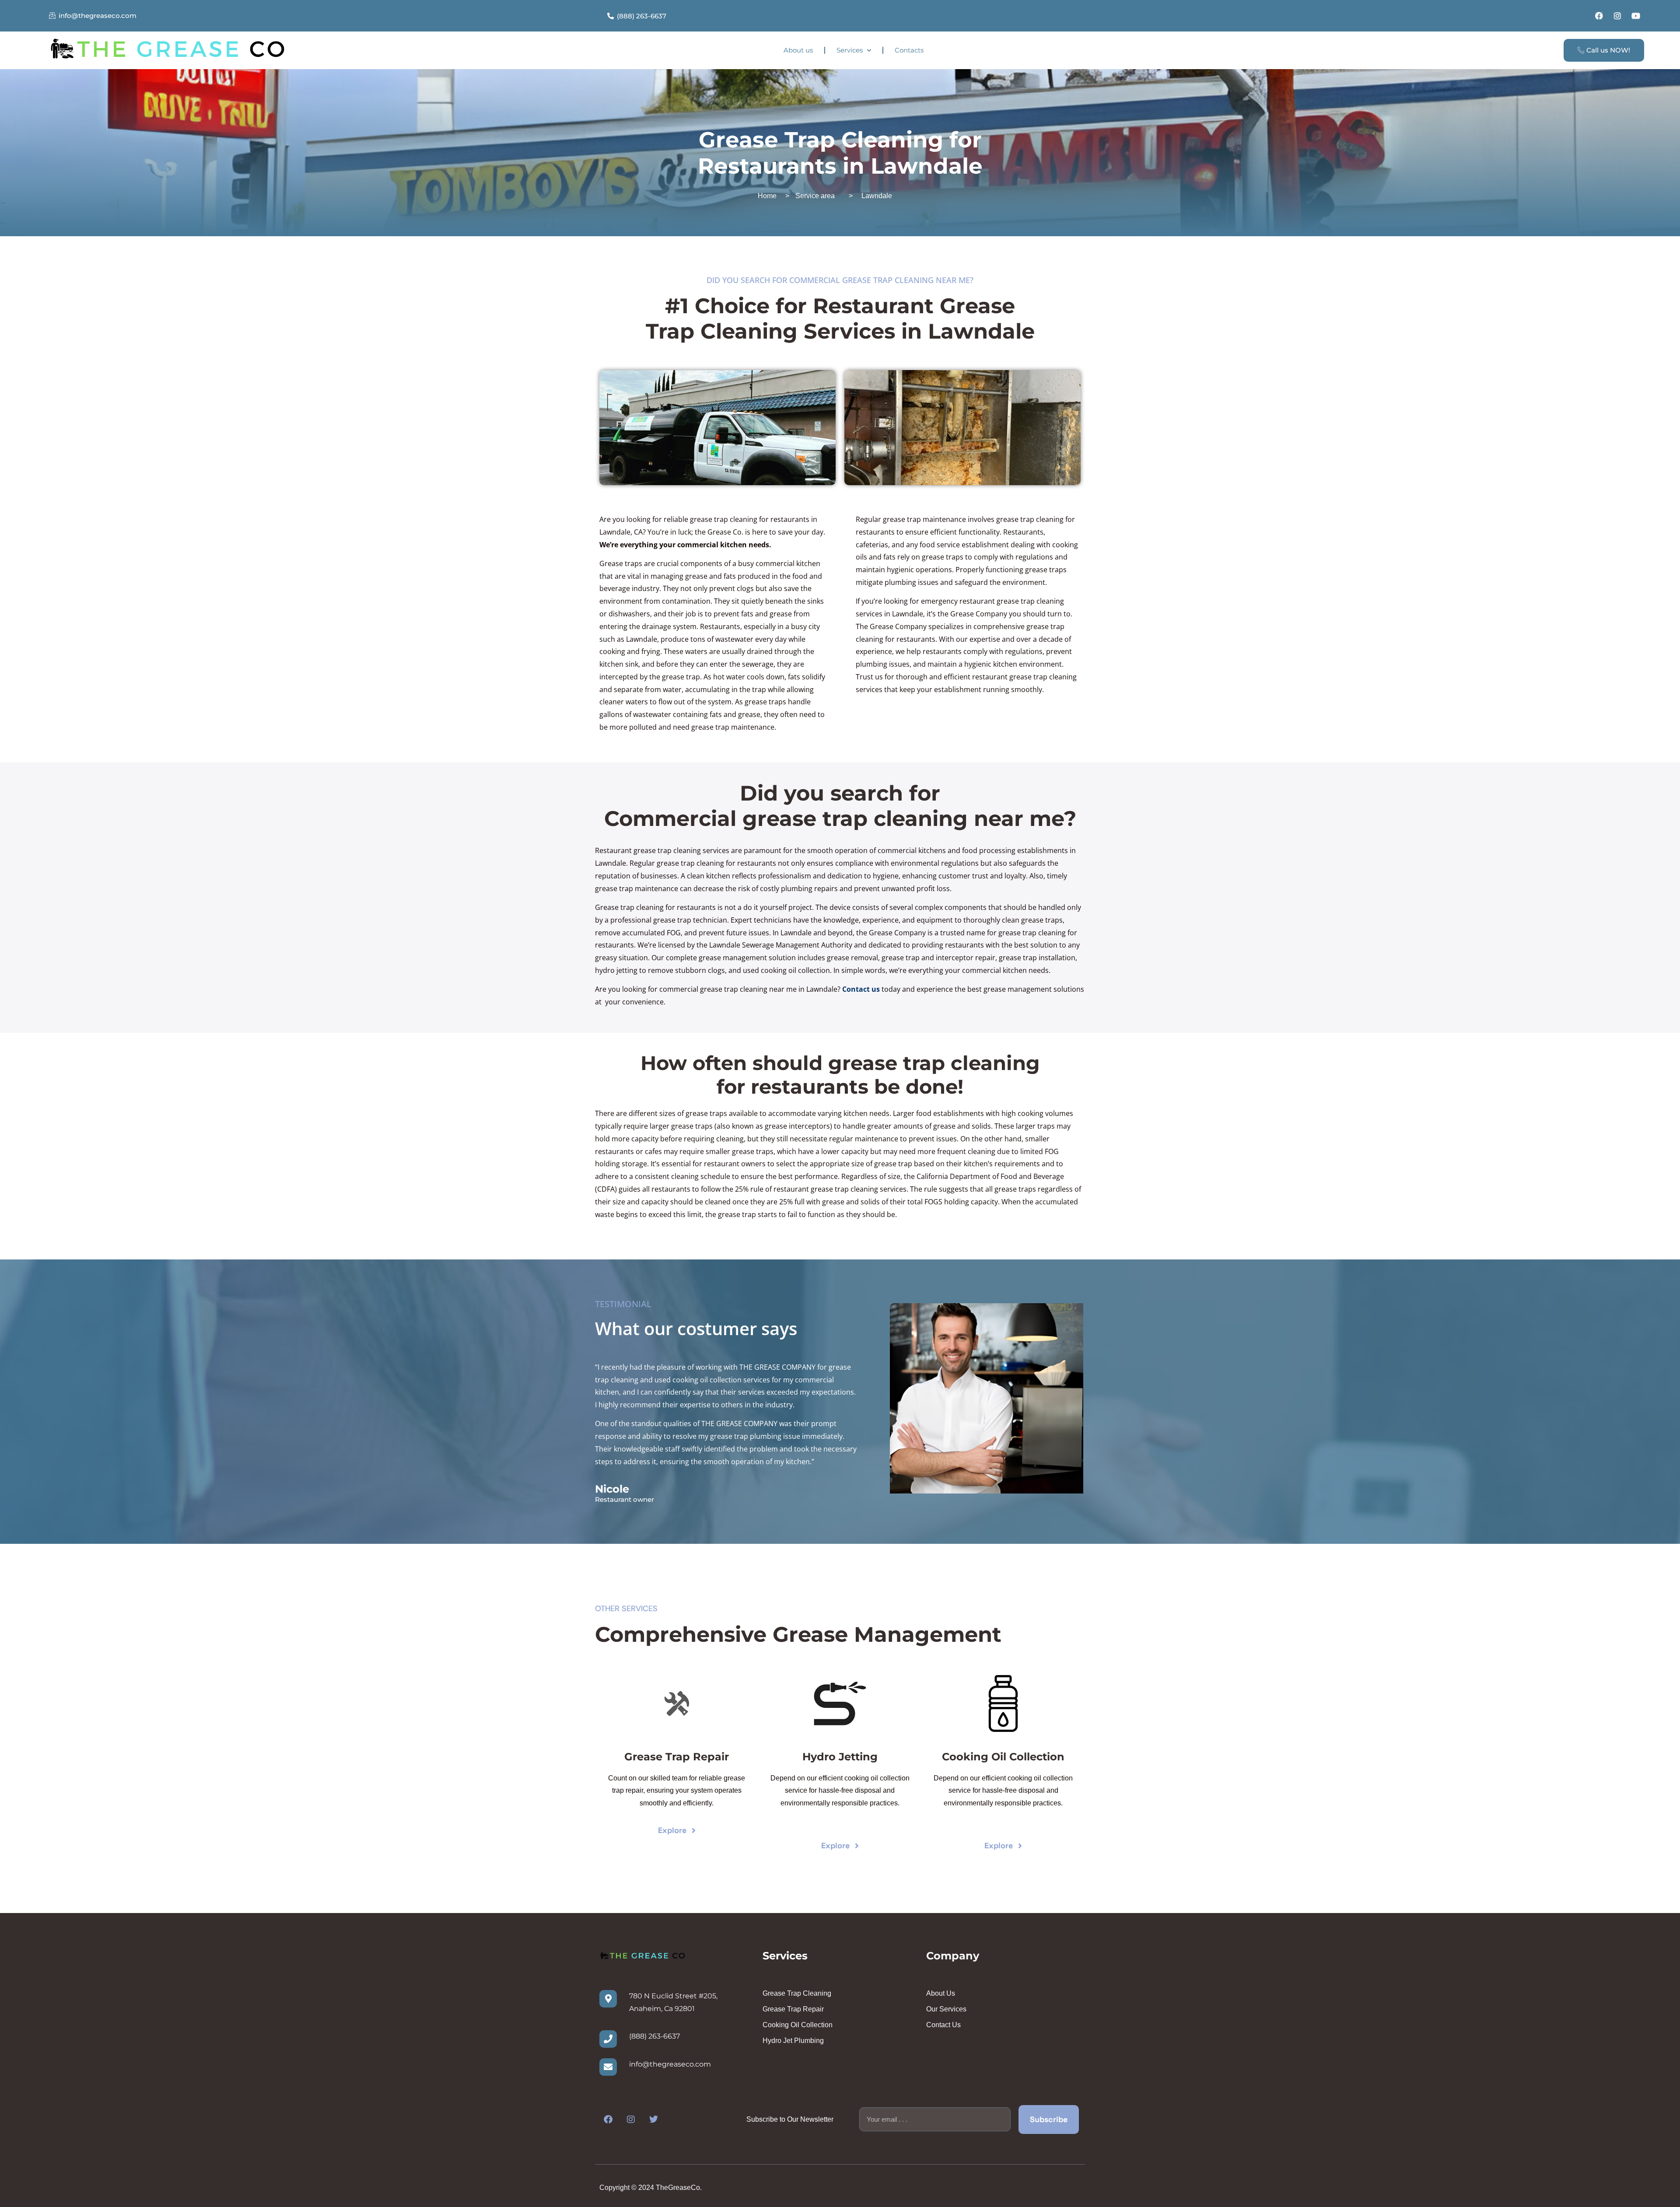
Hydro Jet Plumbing (793, 2041)
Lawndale (877, 196)
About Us (941, 1993)
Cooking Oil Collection (798, 2025)
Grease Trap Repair (793, 2009)
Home (767, 196)
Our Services (946, 2009)
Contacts (909, 50)
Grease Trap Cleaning (797, 1993)
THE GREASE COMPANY (777, 1367)
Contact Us (943, 2025)
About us (798, 50)
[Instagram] (1617, 16)
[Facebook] (1599, 16)
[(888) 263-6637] (608, 2039)
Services (850, 50)
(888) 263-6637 (654, 2036)
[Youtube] (1636, 16)
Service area (815, 196)
